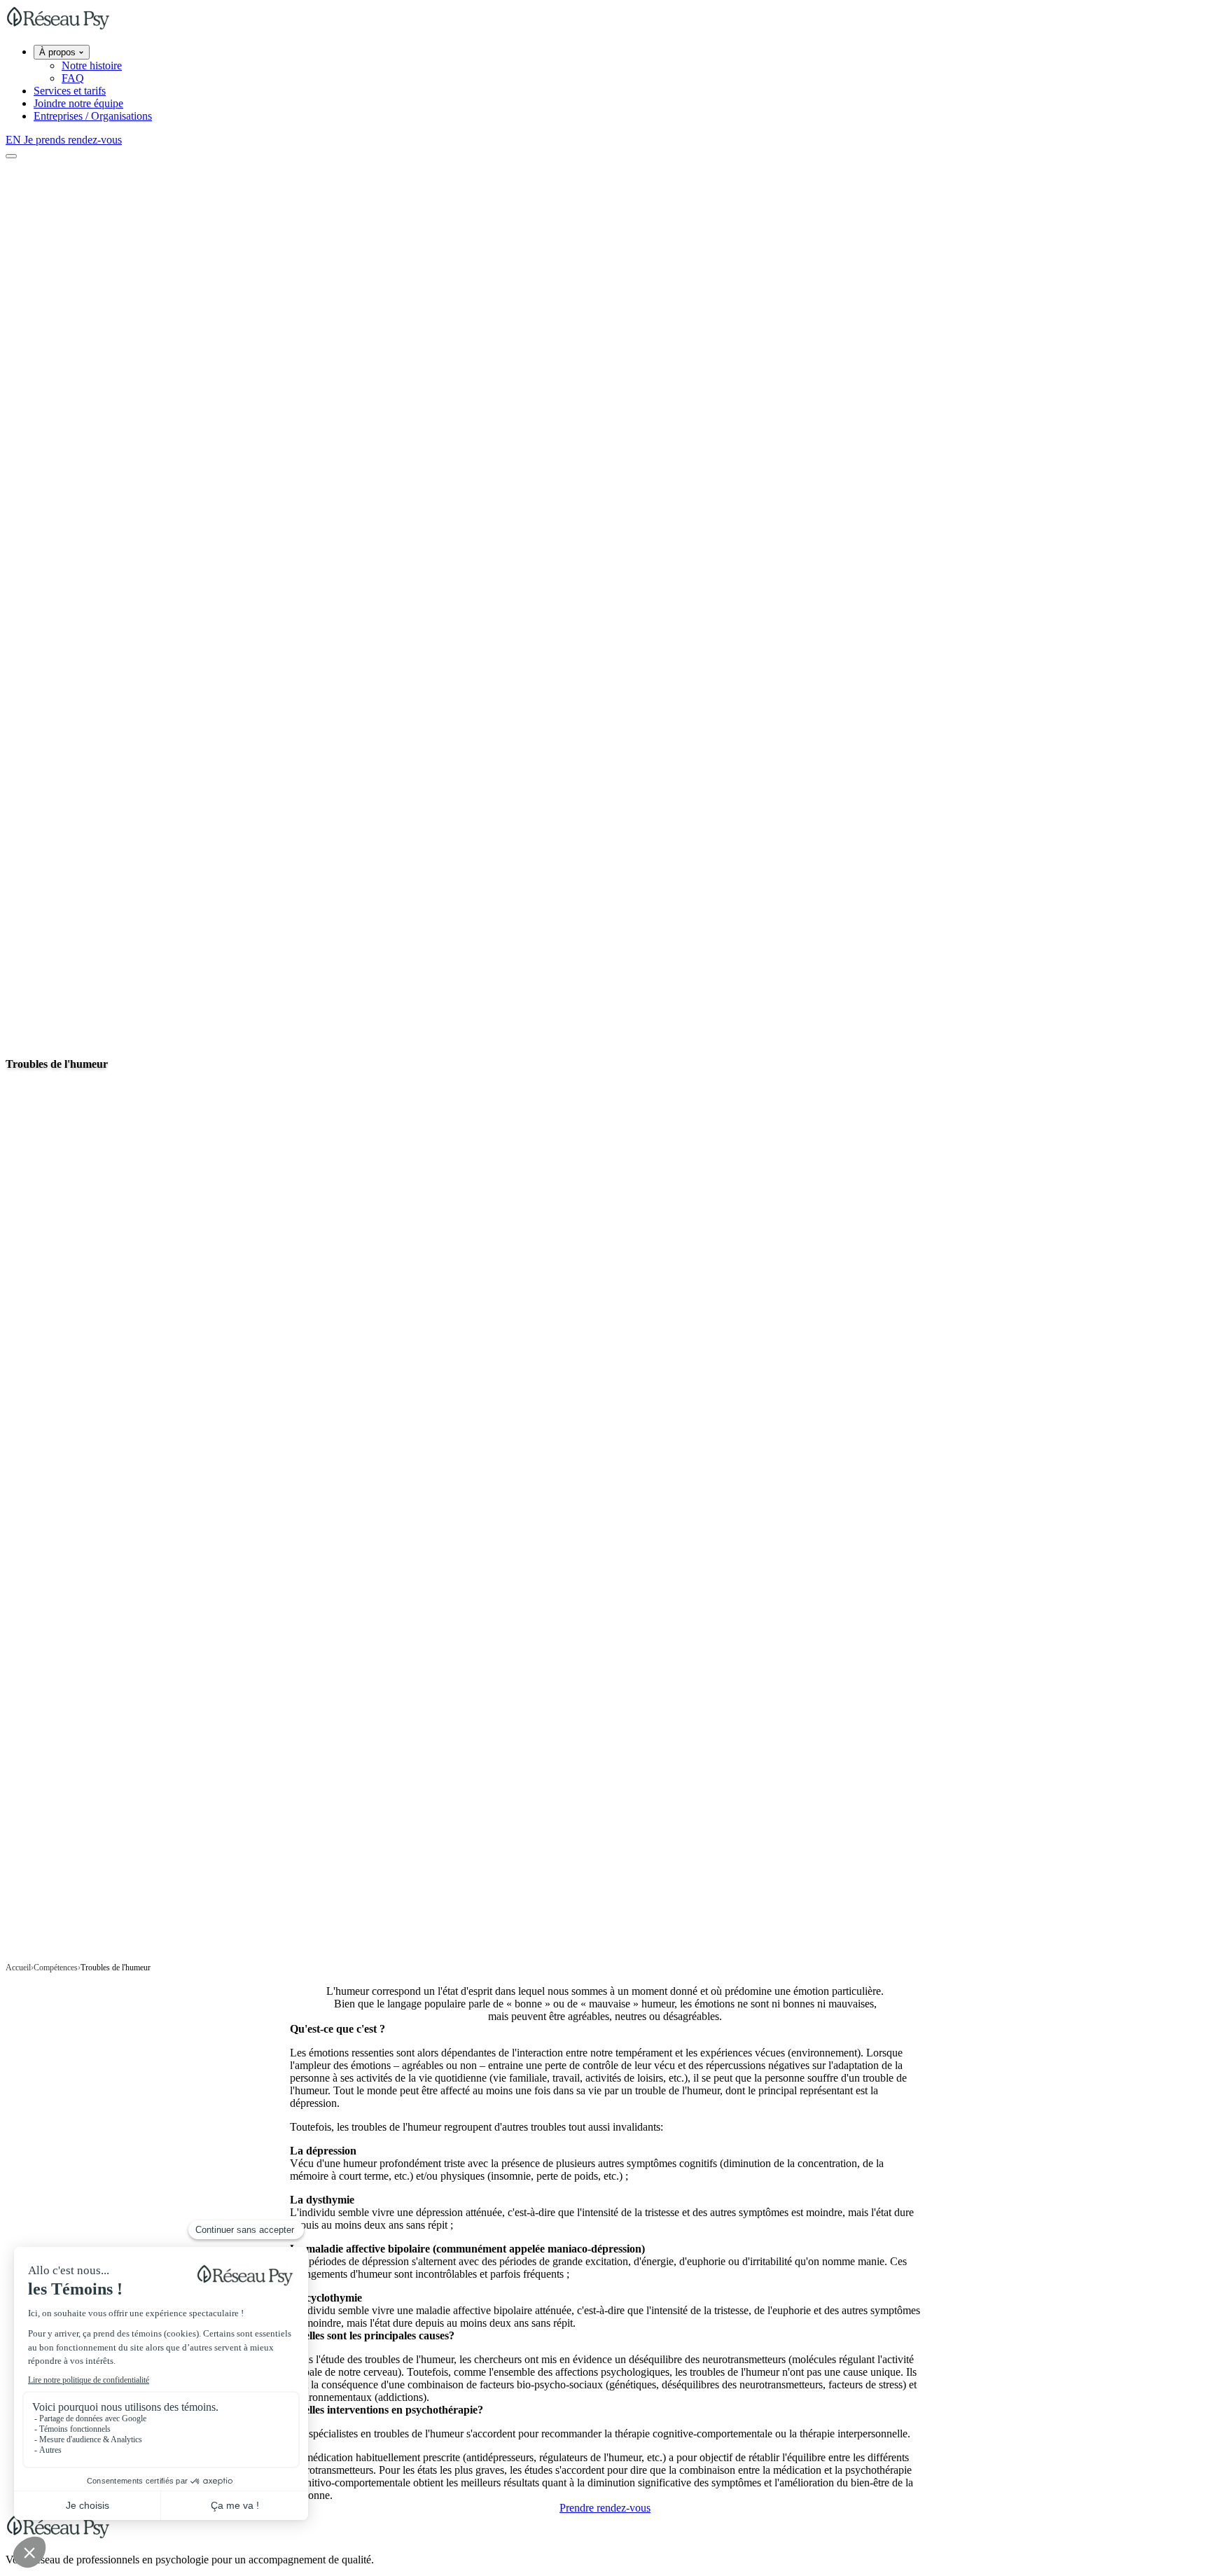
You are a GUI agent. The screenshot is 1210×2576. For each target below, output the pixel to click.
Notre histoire (92, 65)
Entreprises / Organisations (93, 116)
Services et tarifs (70, 91)
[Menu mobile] (11, 156)
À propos (59, 52)
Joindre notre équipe (78, 103)
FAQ (73, 78)
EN (15, 140)
